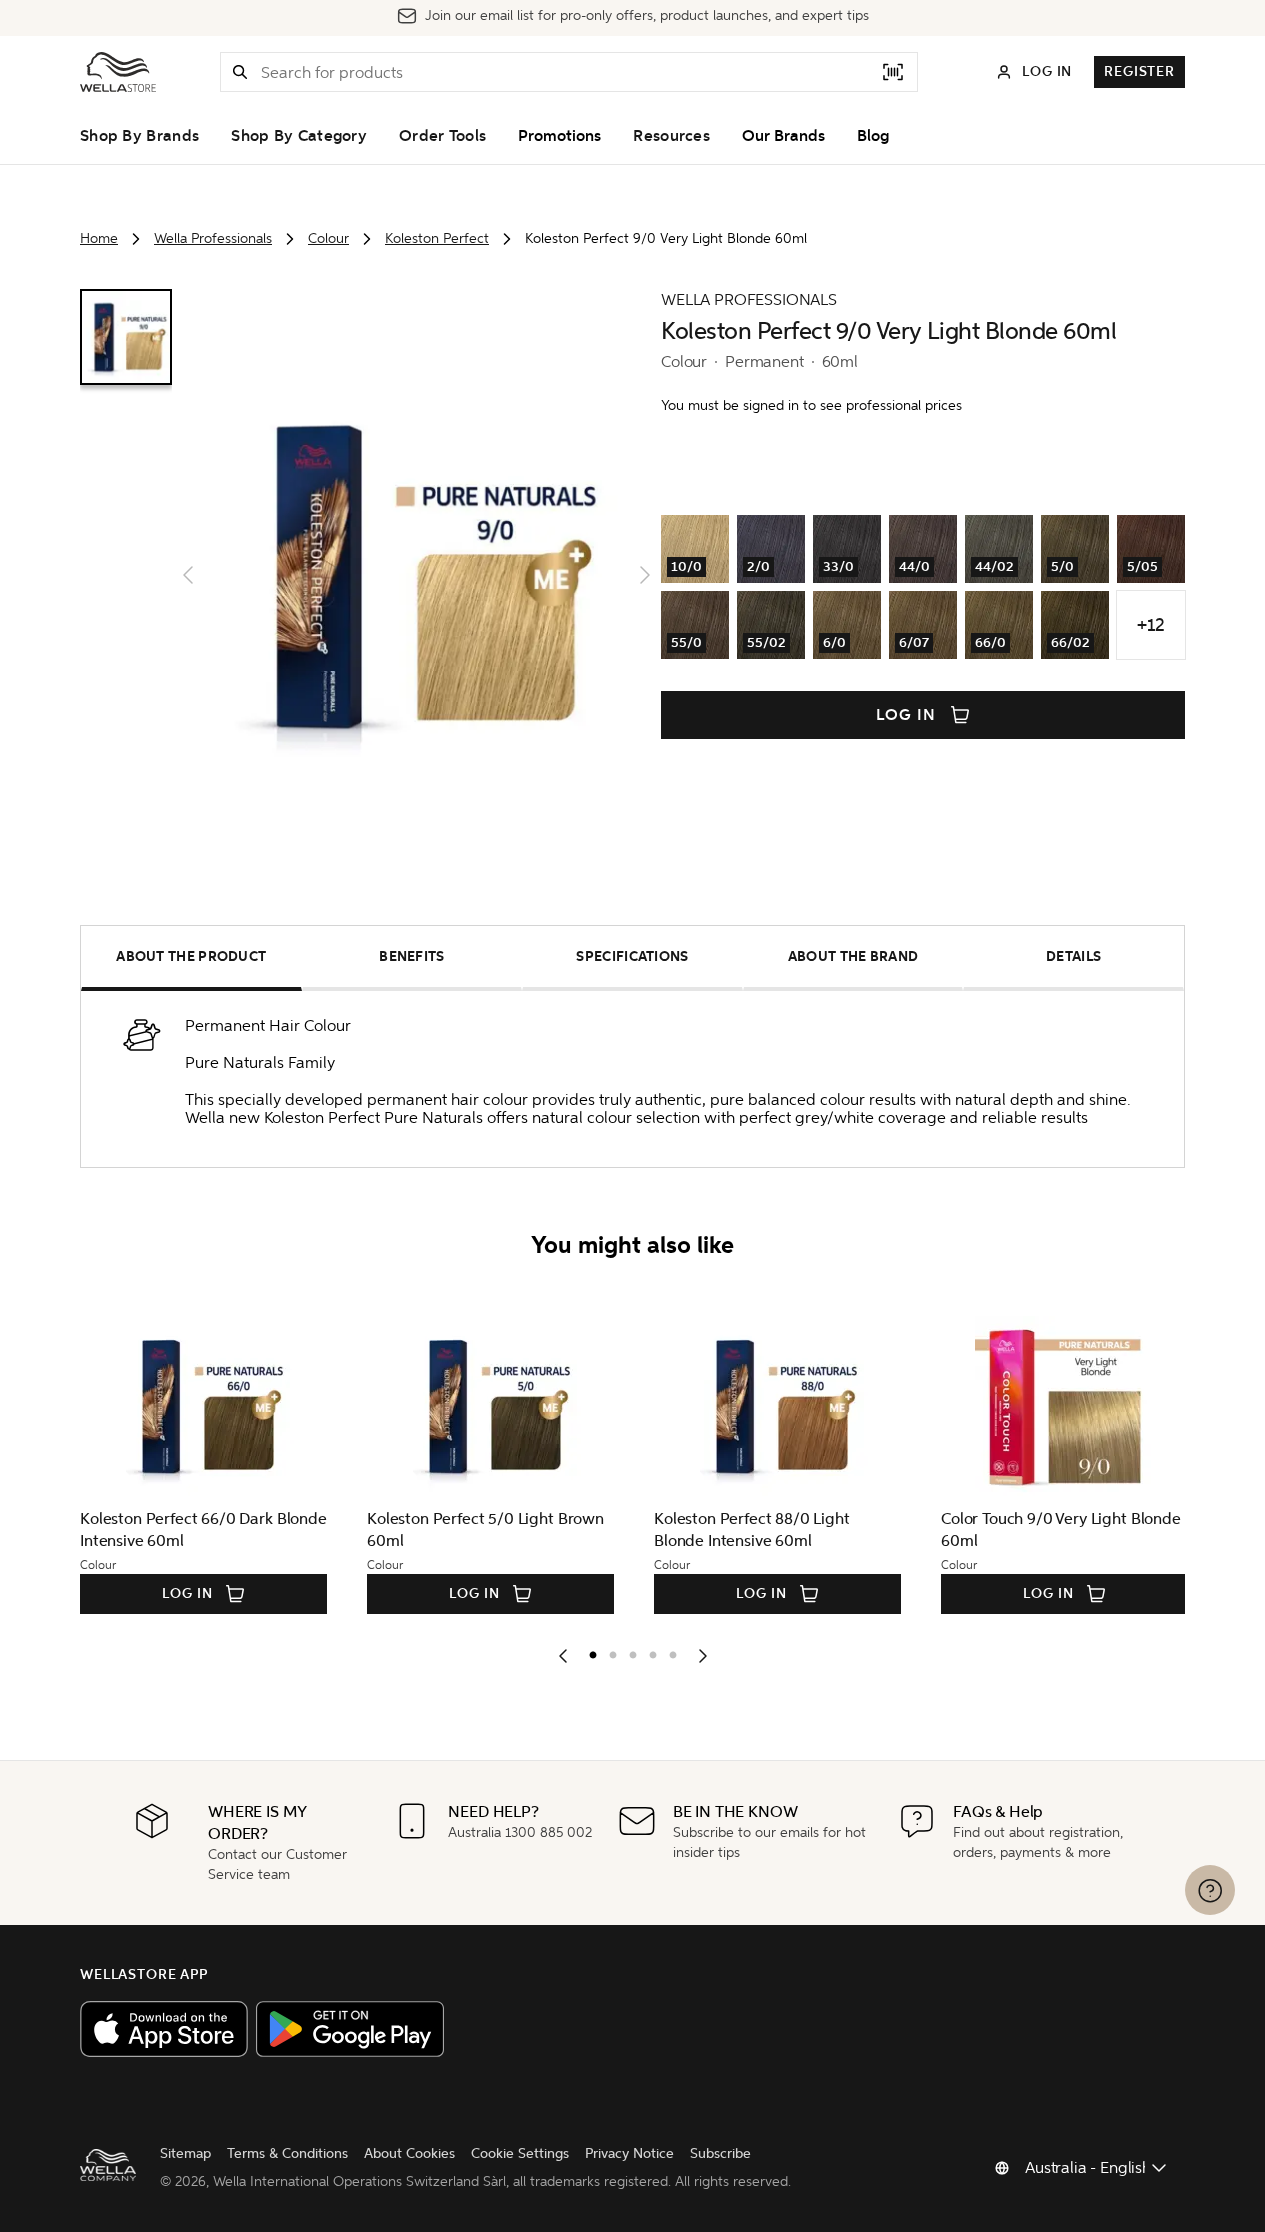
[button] (240, 72)
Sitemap (185, 2153)
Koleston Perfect (437, 238)
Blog (873, 136)
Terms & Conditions (287, 2153)
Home (99, 238)
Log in (906, 715)
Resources (671, 136)
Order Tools (442, 136)
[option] (588, 1651)
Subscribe (720, 2153)
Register (1139, 71)
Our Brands (783, 136)
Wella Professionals (213, 238)
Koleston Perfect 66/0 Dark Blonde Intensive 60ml (203, 1529)
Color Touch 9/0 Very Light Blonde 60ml (1061, 1529)
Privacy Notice (629, 2153)
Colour (328, 238)
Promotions (559, 136)
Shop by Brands (139, 136)
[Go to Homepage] (118, 72)
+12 (1150, 625)
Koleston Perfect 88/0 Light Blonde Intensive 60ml (752, 1529)
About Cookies (409, 2153)
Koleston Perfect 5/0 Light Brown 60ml (485, 1529)
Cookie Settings (520, 2153)
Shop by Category (299, 136)
